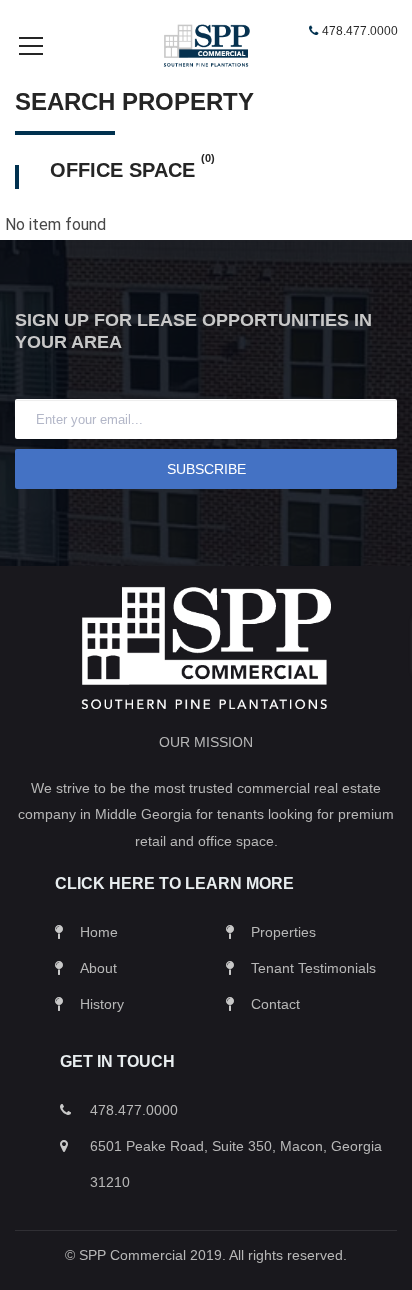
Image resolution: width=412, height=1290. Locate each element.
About (98, 968)
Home (99, 932)
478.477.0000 (360, 31)
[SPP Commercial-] (206, 44)
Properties (283, 932)
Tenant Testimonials (313, 968)
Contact (275, 1004)
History (102, 1004)
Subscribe (206, 469)
